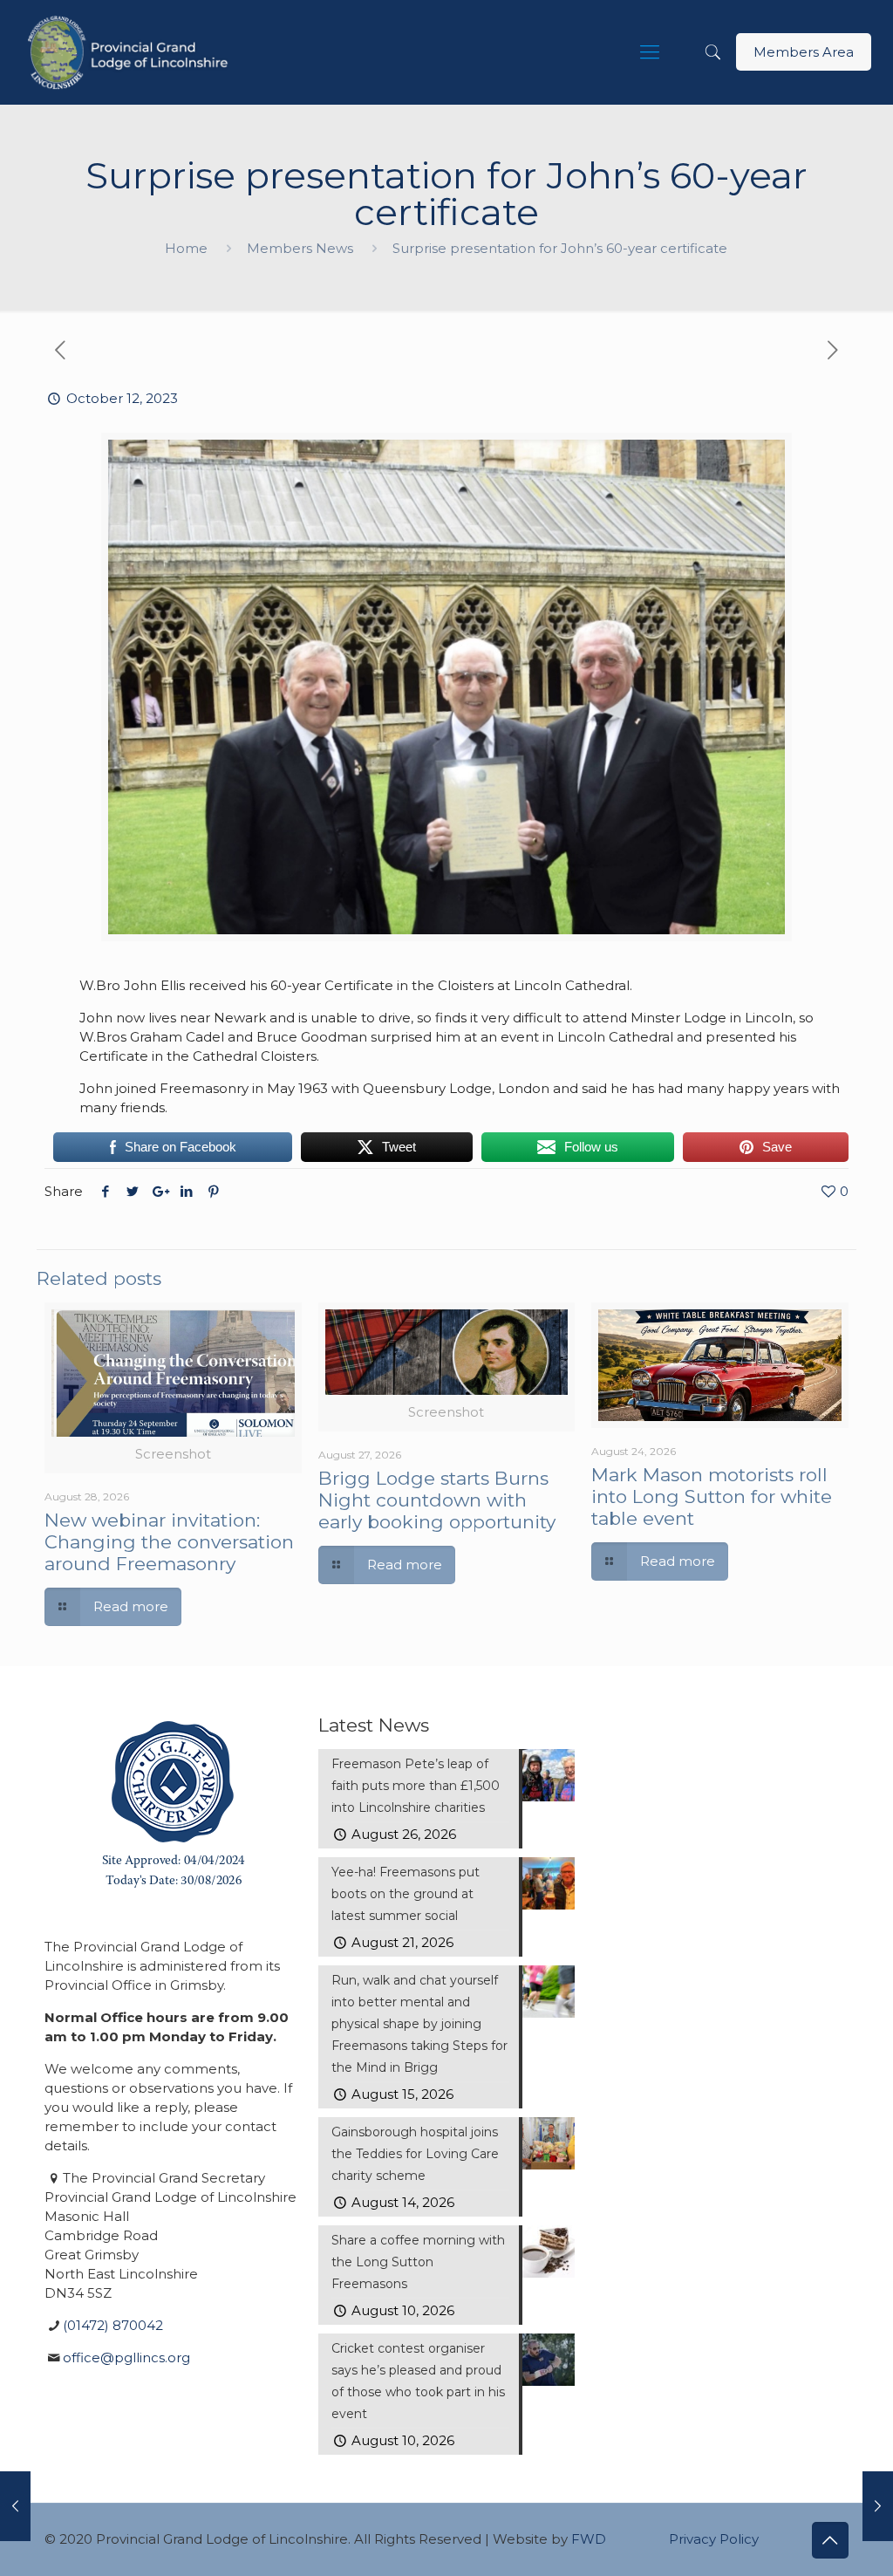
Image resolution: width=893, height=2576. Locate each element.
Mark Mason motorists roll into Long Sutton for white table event (712, 1496)
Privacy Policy (714, 2539)
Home (186, 248)
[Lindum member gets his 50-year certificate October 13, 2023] (878, 2506)
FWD (589, 2539)
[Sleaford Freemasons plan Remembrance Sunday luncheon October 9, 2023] (15, 2506)
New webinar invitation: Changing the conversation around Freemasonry (169, 1542)
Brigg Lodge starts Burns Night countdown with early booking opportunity (437, 1500)
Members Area (804, 52)
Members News (300, 248)
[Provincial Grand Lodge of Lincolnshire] (130, 52)
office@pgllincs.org (126, 2357)
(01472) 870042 (113, 2325)
